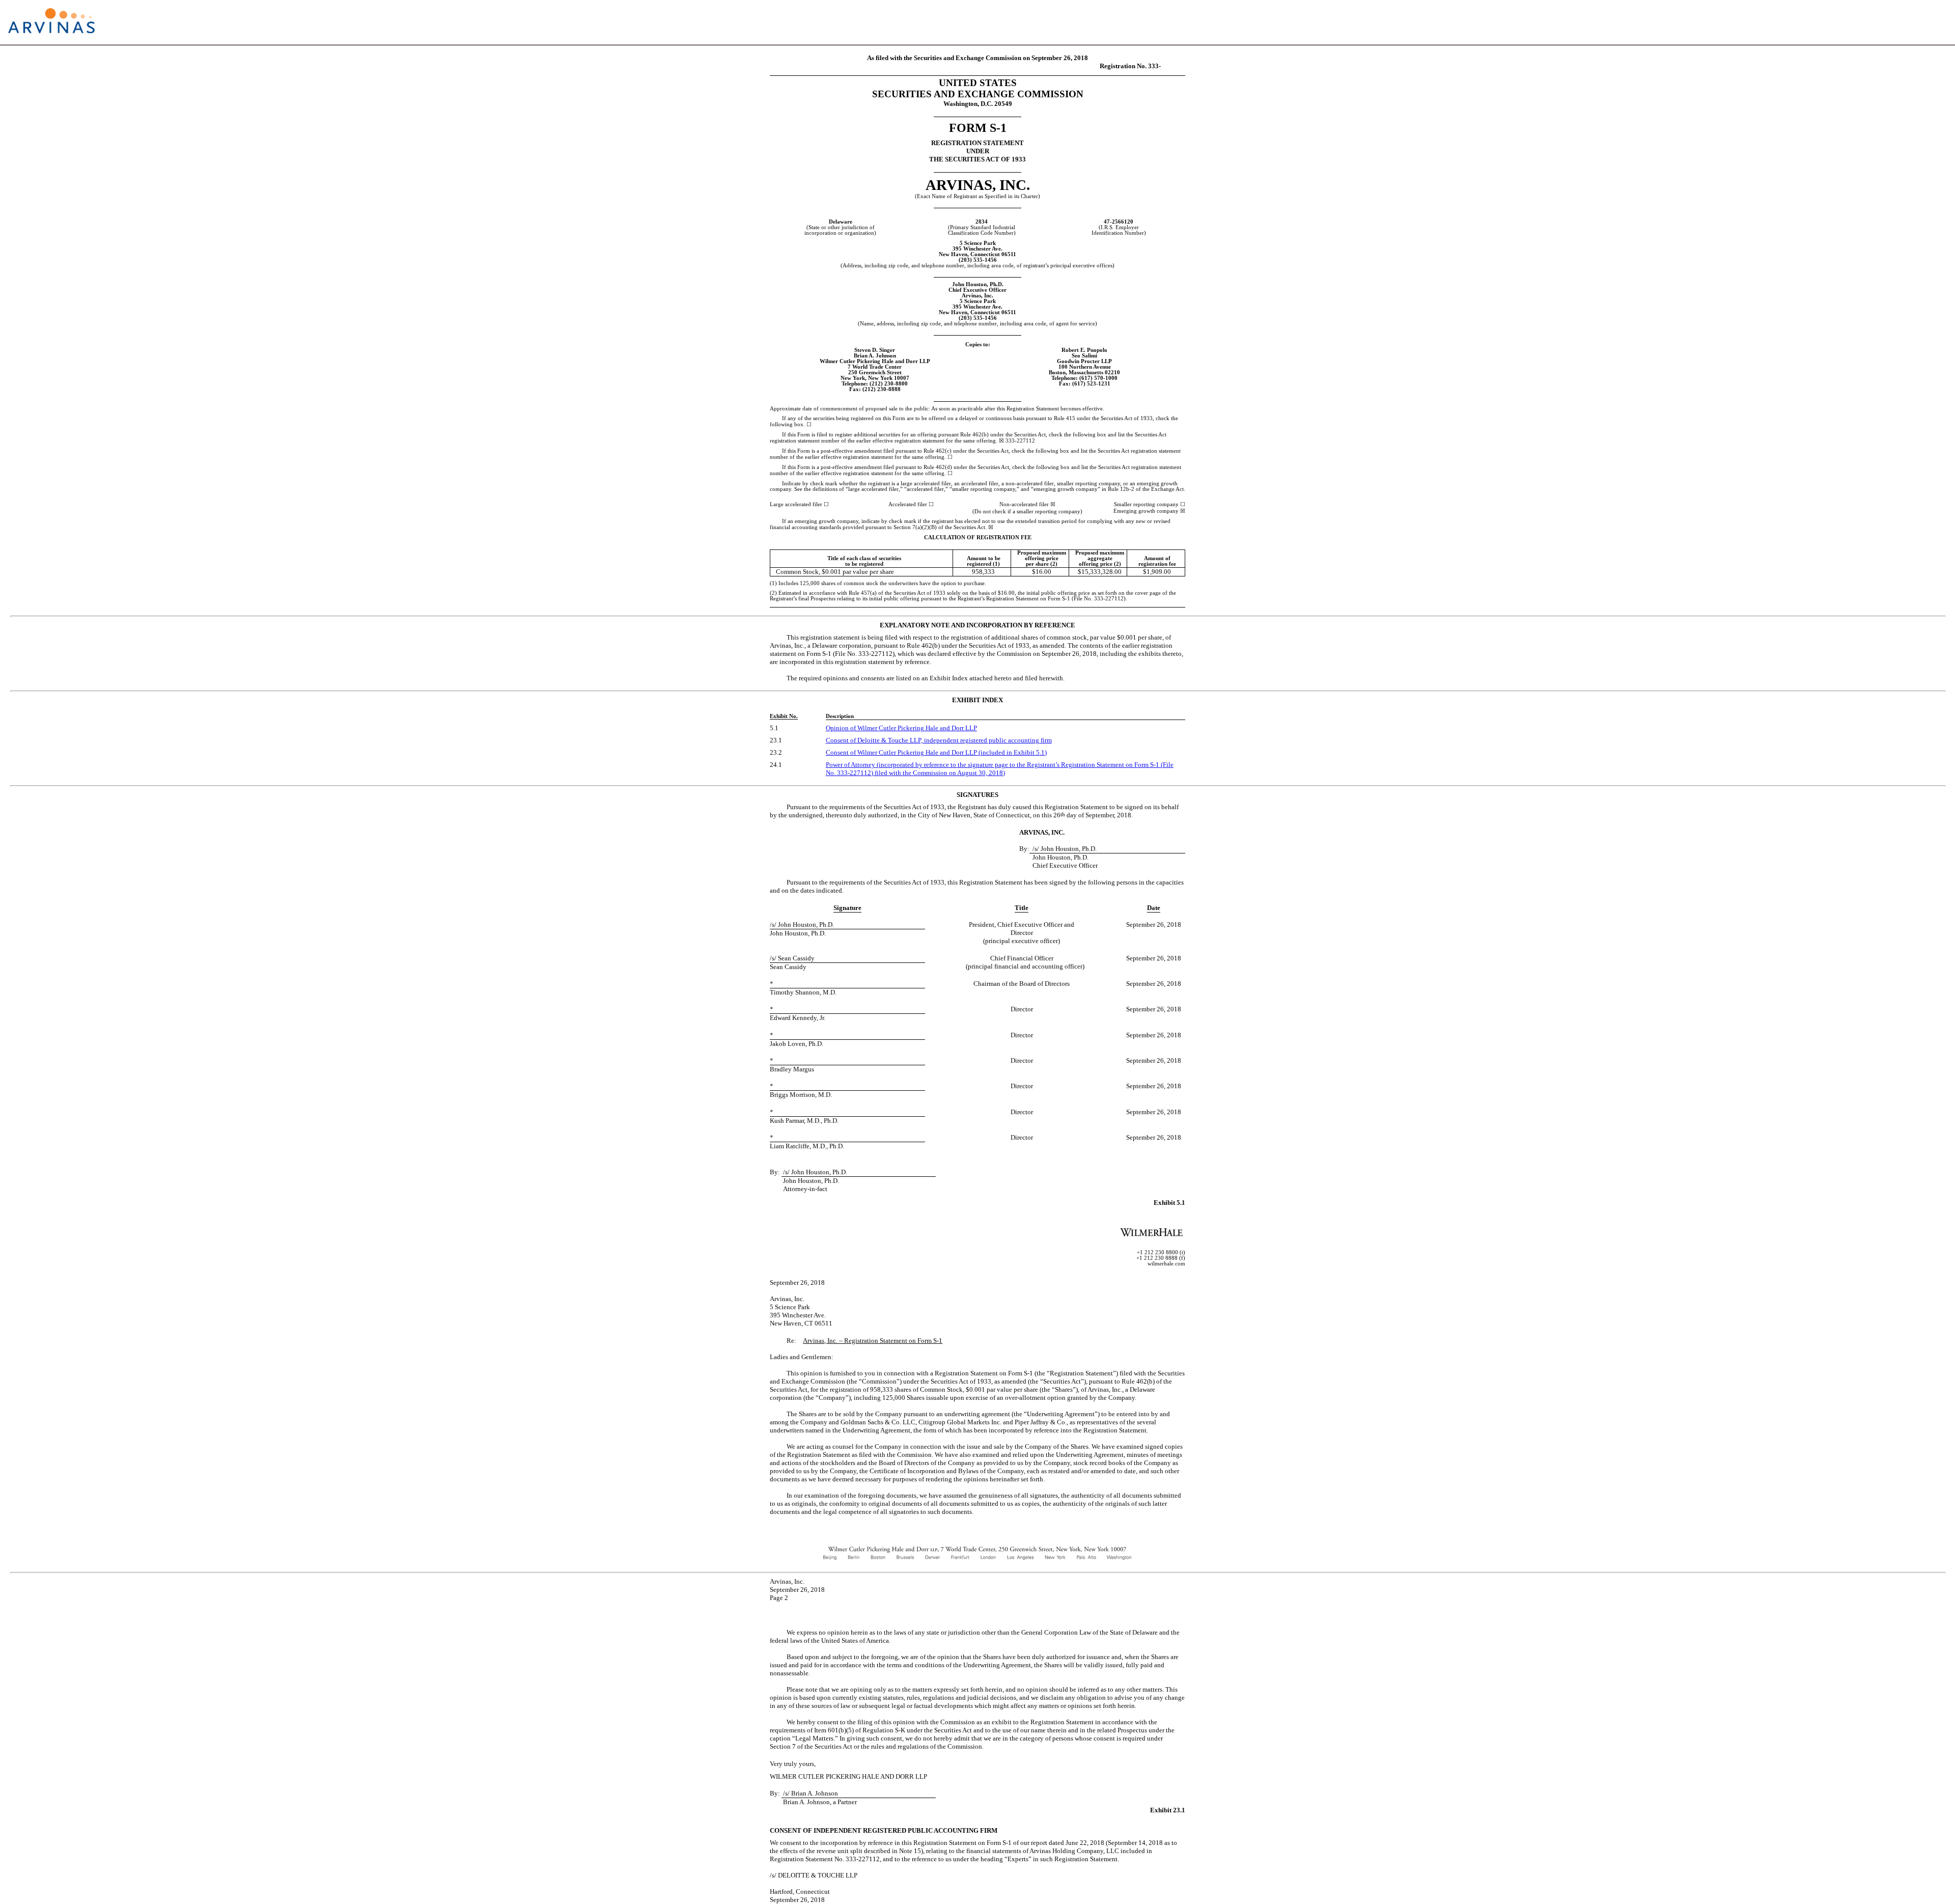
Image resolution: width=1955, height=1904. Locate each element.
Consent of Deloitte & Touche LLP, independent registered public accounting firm (939, 740)
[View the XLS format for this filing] (1938, 22)
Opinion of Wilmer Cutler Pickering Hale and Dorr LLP (901, 728)
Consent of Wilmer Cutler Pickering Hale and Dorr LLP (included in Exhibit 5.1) (936, 752)
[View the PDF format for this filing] (1922, 22)
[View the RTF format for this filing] (1905, 22)
